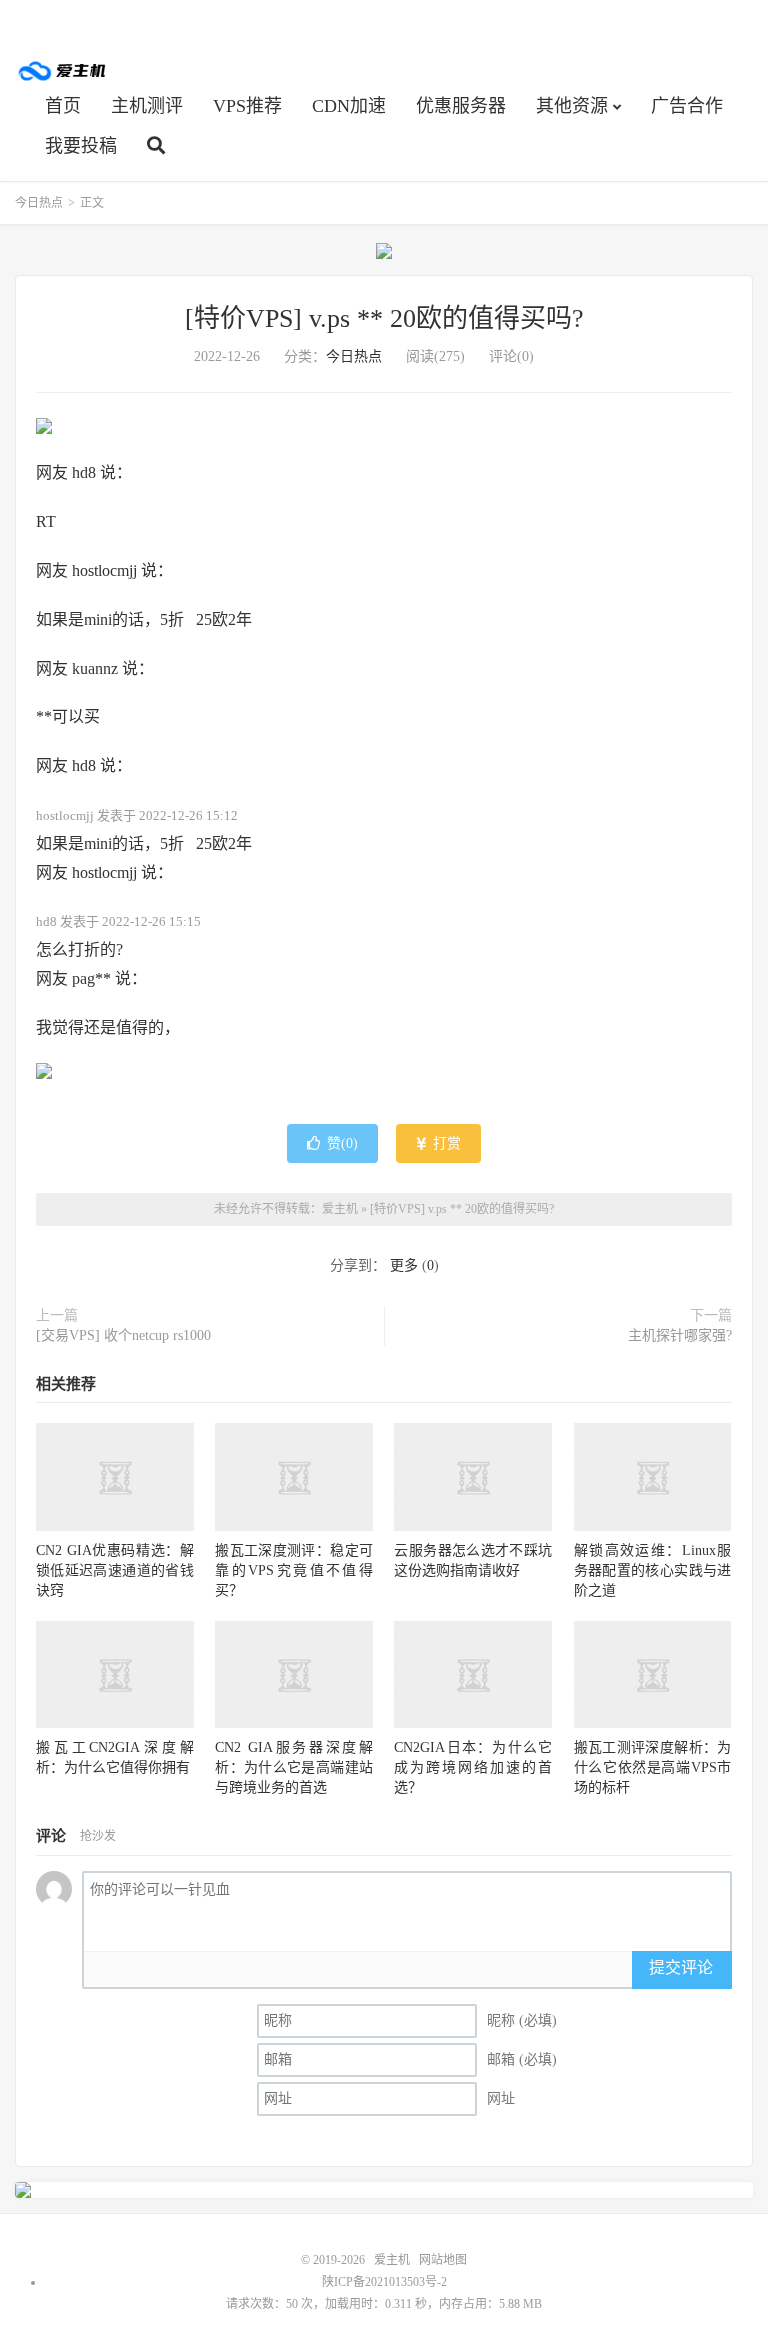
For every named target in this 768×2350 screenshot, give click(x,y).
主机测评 (147, 106)
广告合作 (687, 106)
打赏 (445, 1143)
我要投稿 (81, 146)
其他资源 (572, 106)
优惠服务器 (461, 106)
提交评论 (681, 1967)
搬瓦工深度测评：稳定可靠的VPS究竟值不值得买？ (294, 1570)
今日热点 (39, 203)
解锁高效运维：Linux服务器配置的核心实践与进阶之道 (653, 1570)
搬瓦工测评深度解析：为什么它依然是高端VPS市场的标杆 (653, 1767)
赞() (342, 1143)
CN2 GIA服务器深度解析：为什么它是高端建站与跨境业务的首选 (294, 1767)
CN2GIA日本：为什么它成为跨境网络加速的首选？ (473, 1767)
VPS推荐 (247, 106)
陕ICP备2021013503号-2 (384, 2282)
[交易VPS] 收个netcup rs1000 (123, 1335)
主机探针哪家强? (680, 1335)
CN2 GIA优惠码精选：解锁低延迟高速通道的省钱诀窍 (115, 1570)
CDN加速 (349, 106)
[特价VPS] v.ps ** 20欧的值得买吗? (384, 318)
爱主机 (63, 71)
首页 (63, 106)
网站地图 (443, 2260)
